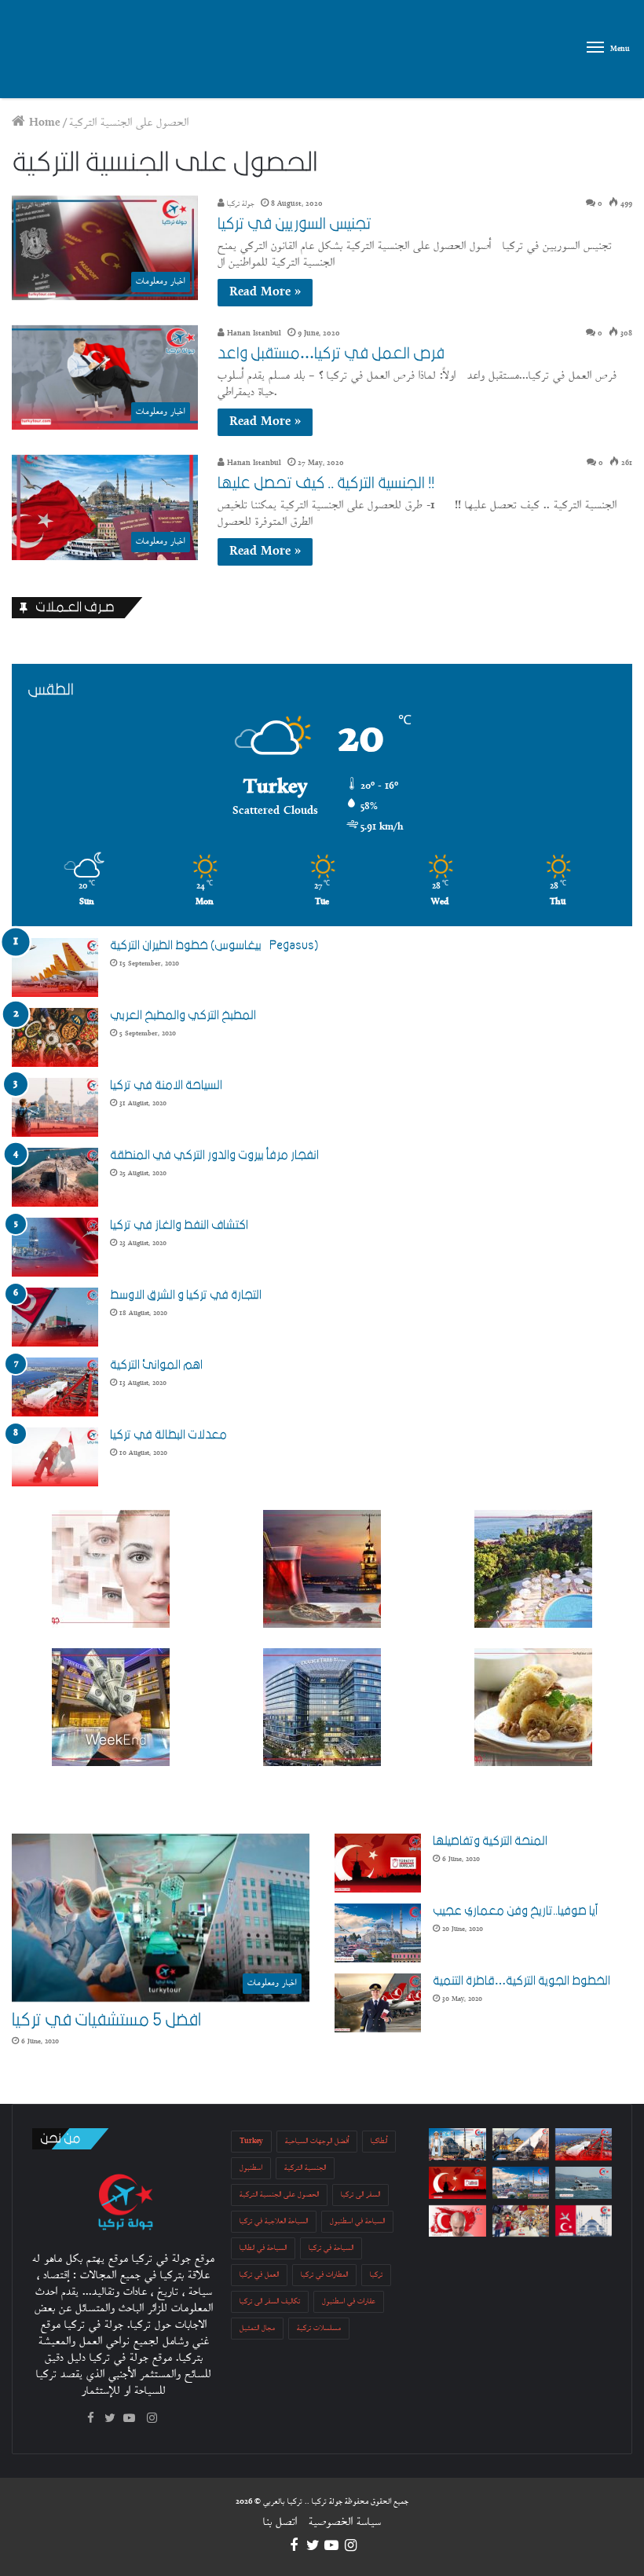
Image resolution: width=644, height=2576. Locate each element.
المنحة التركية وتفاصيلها (490, 1841)
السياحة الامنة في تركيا (166, 1085)
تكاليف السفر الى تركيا (270, 2301)
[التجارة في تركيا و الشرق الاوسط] (55, 1317)
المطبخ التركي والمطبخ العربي (183, 1015)
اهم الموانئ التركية (156, 1365)
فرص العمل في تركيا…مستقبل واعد (331, 354)
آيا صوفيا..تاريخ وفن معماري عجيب (515, 1911)
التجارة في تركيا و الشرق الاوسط (186, 1295)
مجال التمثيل (257, 2328)
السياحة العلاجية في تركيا (274, 2221)
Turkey (251, 2141)
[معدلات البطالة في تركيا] (55, 1457)
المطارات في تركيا (324, 2275)
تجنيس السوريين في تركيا (295, 224)
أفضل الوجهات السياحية (317, 2141)
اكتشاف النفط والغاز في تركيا (179, 1225)
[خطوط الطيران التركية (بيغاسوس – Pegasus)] (55, 967)
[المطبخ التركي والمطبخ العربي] (55, 1037)
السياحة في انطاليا (263, 2248)
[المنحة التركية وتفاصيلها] (378, 1863)
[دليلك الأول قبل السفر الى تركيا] (457, 2144)
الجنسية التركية (305, 2168)
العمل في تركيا (259, 2275)
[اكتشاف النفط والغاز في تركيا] (55, 1247)
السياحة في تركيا (331, 2248)
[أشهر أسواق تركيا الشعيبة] (521, 2221)
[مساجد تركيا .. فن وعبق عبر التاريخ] (521, 2144)
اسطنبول (251, 2168)
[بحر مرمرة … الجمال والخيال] (584, 2183)
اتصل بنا (280, 2522)
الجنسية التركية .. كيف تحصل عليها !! (326, 483)
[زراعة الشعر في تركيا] (457, 2221)
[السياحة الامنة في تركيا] (55, 1107)
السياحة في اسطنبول (357, 2221)
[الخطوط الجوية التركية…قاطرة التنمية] (378, 2003)
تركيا (376, 2275)
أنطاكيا (379, 2141)
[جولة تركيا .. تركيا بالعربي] (54, 51)
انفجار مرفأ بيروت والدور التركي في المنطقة (214, 1155)
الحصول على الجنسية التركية (279, 2195)
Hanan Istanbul (253, 333)
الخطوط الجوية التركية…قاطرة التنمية (521, 1981)
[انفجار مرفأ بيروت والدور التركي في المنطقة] (55, 1177)
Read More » (265, 293)
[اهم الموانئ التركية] (55, 1387)
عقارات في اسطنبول (349, 2301)
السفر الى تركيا (360, 2195)
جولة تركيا (240, 204)
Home (43, 123)
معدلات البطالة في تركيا (168, 1435)
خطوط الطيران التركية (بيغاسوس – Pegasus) (214, 945)
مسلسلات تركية (319, 2328)
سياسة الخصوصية (345, 2522)
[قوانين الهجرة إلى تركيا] (584, 2221)
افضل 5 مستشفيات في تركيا (106, 2020)
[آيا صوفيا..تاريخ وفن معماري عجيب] (378, 1933)
